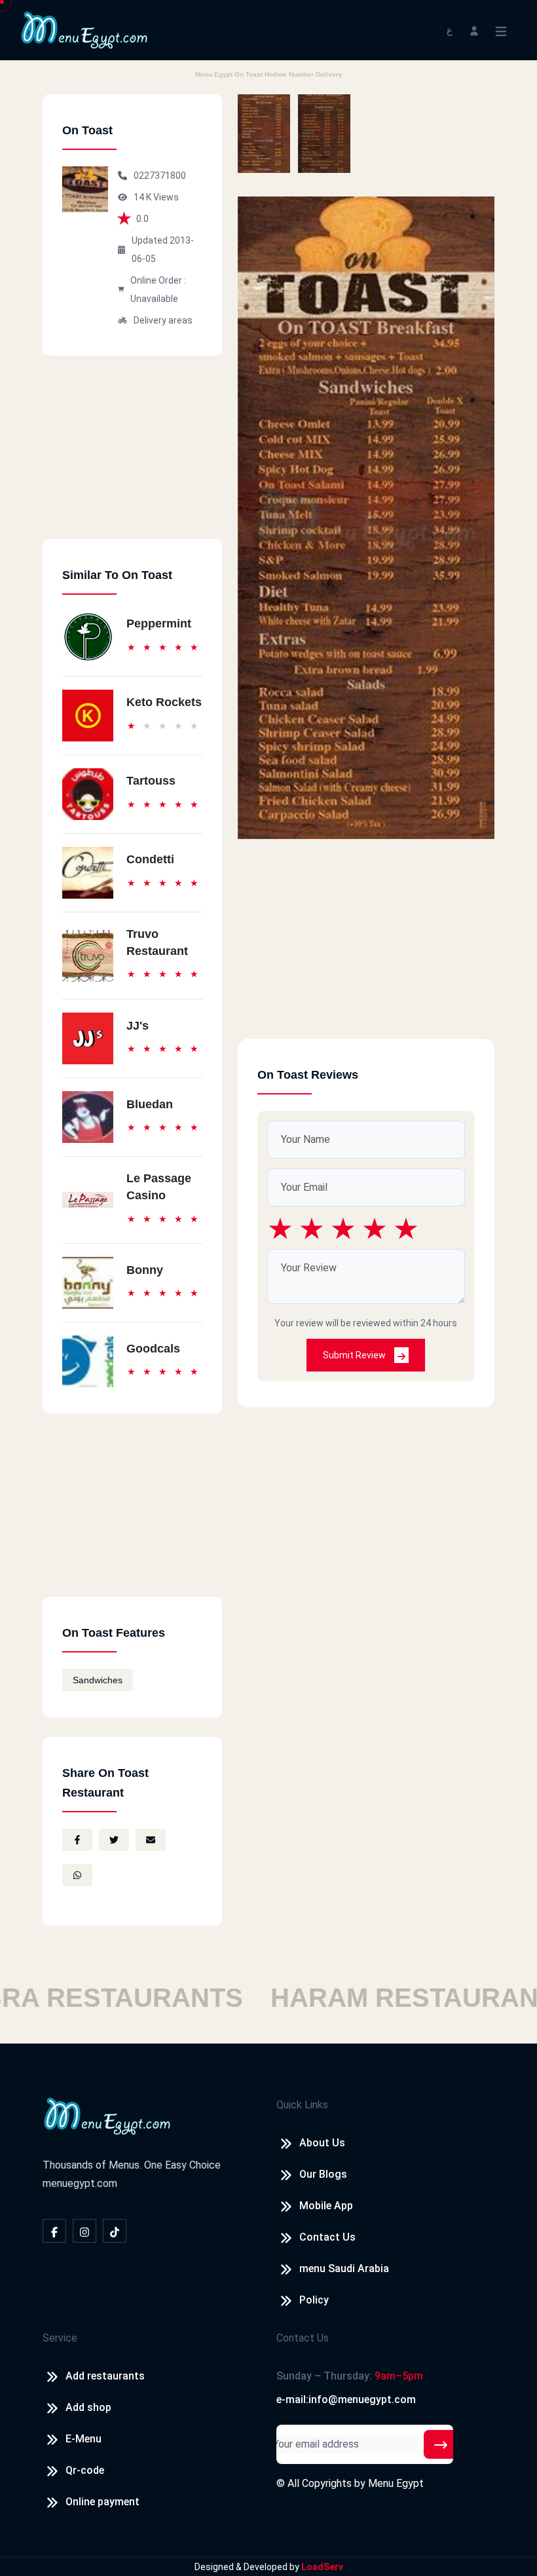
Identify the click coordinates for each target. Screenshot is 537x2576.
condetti (150, 859)
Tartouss (151, 781)
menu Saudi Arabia (344, 2268)
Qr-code (85, 2470)
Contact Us (327, 2237)
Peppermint (159, 624)
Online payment (102, 2502)
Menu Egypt (396, 2483)
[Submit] (441, 2444)
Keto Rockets (164, 702)
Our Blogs (323, 2174)
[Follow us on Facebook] (54, 2231)
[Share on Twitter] (114, 1840)
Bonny (145, 1270)
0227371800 (160, 176)
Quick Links (302, 2105)
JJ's (138, 1026)
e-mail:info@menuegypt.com (346, 2399)
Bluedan (150, 1104)
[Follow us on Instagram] (84, 2231)
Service (60, 2338)
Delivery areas (163, 320)
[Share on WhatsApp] (77, 1875)
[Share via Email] (151, 1840)
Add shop (88, 2407)
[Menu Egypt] (84, 29)
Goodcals (153, 1349)
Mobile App (326, 2206)
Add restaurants (105, 2376)
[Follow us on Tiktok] (115, 2231)
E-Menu (83, 2439)
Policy (314, 2300)
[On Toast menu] (264, 134)
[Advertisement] (132, 457)
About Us (322, 2143)
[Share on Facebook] (77, 1840)
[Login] (474, 30)
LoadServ (322, 2567)
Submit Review (355, 1355)
